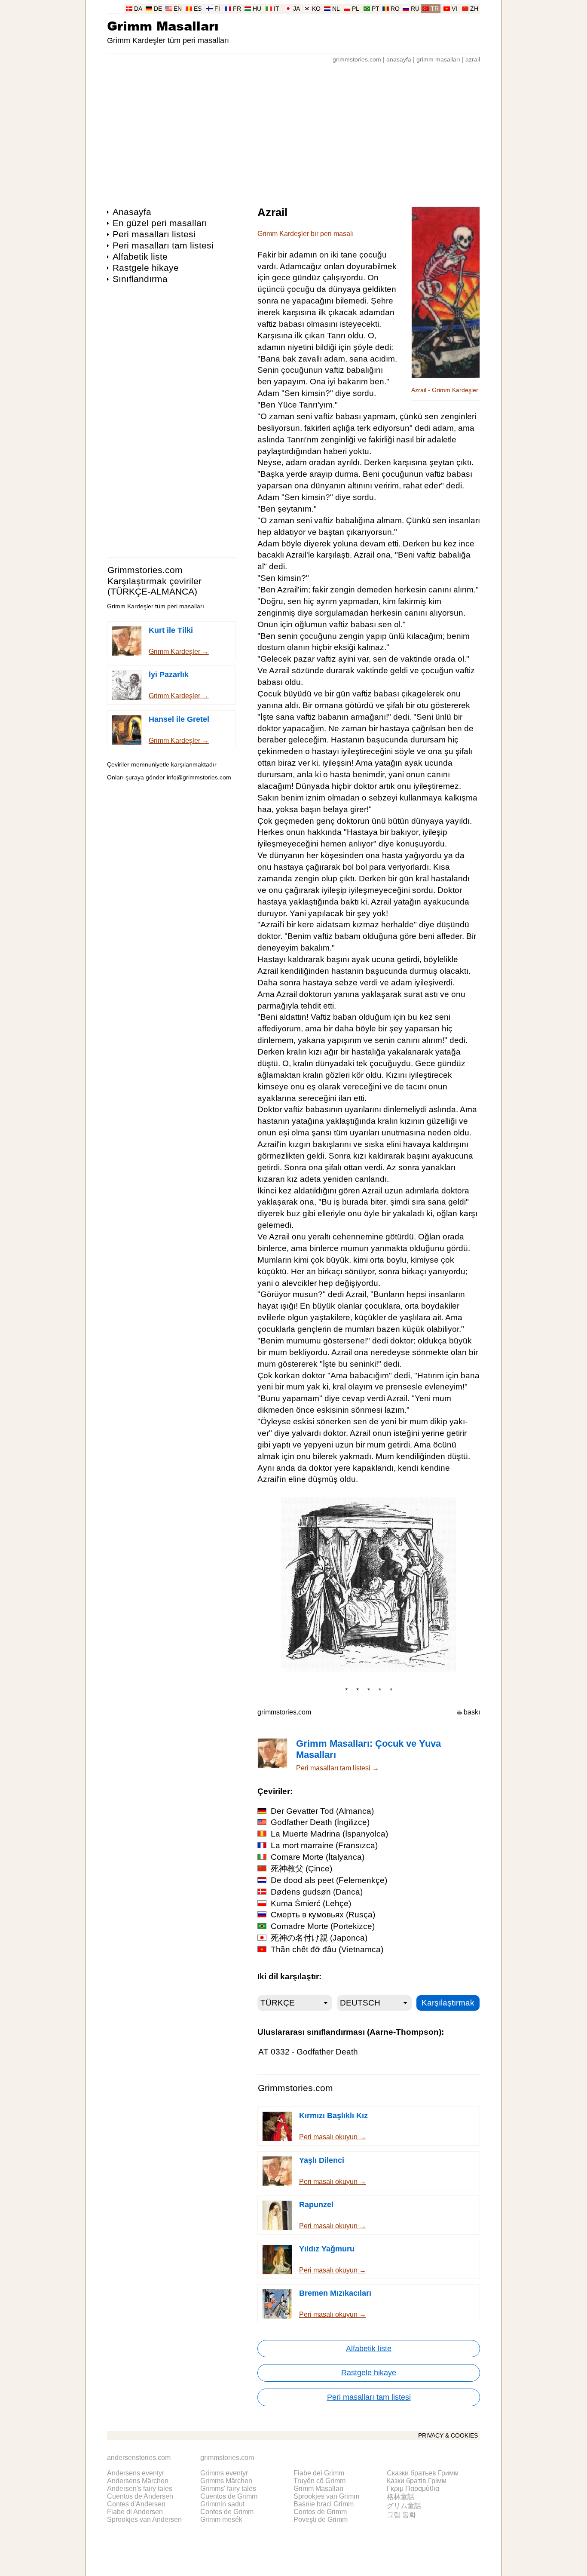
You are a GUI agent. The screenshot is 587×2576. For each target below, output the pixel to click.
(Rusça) (323, 1915)
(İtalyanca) (318, 1857)
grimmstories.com (357, 60)
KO (316, 9)
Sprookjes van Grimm (326, 2496)
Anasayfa (132, 212)
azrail (473, 60)
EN (178, 9)
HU (257, 9)
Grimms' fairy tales (228, 2489)
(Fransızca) (324, 1845)
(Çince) (301, 1869)
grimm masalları (438, 60)
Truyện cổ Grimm (319, 2481)
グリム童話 (404, 2506)
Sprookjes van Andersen (144, 2519)
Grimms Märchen (226, 2481)
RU (415, 9)
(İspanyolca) (329, 1834)
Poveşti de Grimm (321, 2519)
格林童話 (401, 2497)
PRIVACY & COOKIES (448, 2436)
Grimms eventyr (224, 2473)
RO (395, 9)
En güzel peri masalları (160, 223)
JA (297, 9)
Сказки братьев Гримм (423, 2473)
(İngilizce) (320, 1822)
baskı (472, 1712)
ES (198, 9)
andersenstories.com (139, 2458)
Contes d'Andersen (136, 2504)
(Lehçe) (311, 1903)
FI (217, 9)
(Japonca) (319, 1938)
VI (454, 9)
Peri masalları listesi (154, 234)
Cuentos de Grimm (229, 2496)
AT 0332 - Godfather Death (308, 2052)
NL (336, 9)
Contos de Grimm (320, 2512)
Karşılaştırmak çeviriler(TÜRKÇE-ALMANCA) (154, 586)
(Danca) (317, 1892)
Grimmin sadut (222, 2504)
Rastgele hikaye (146, 268)
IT (277, 9)
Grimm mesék (221, 2519)
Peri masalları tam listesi (163, 245)
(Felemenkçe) (329, 1880)
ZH (474, 9)
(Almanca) (322, 1811)
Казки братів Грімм (417, 2481)
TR (435, 9)
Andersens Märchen (138, 2481)
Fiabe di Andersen (135, 2512)
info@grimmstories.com (199, 777)
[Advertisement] (293, 131)
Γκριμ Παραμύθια (413, 2489)
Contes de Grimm (227, 2512)
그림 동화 (401, 2515)
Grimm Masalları (163, 26)
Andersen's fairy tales (140, 2489)
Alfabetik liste (140, 256)
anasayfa (399, 60)
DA (138, 9)
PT (376, 9)
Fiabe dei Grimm (319, 2473)
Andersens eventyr (136, 2473)
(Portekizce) (323, 1926)
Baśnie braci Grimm (324, 2504)
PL (356, 9)
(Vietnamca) (327, 1949)
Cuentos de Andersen (140, 2496)
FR (237, 9)
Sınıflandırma (140, 279)
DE (158, 9)
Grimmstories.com (145, 570)
